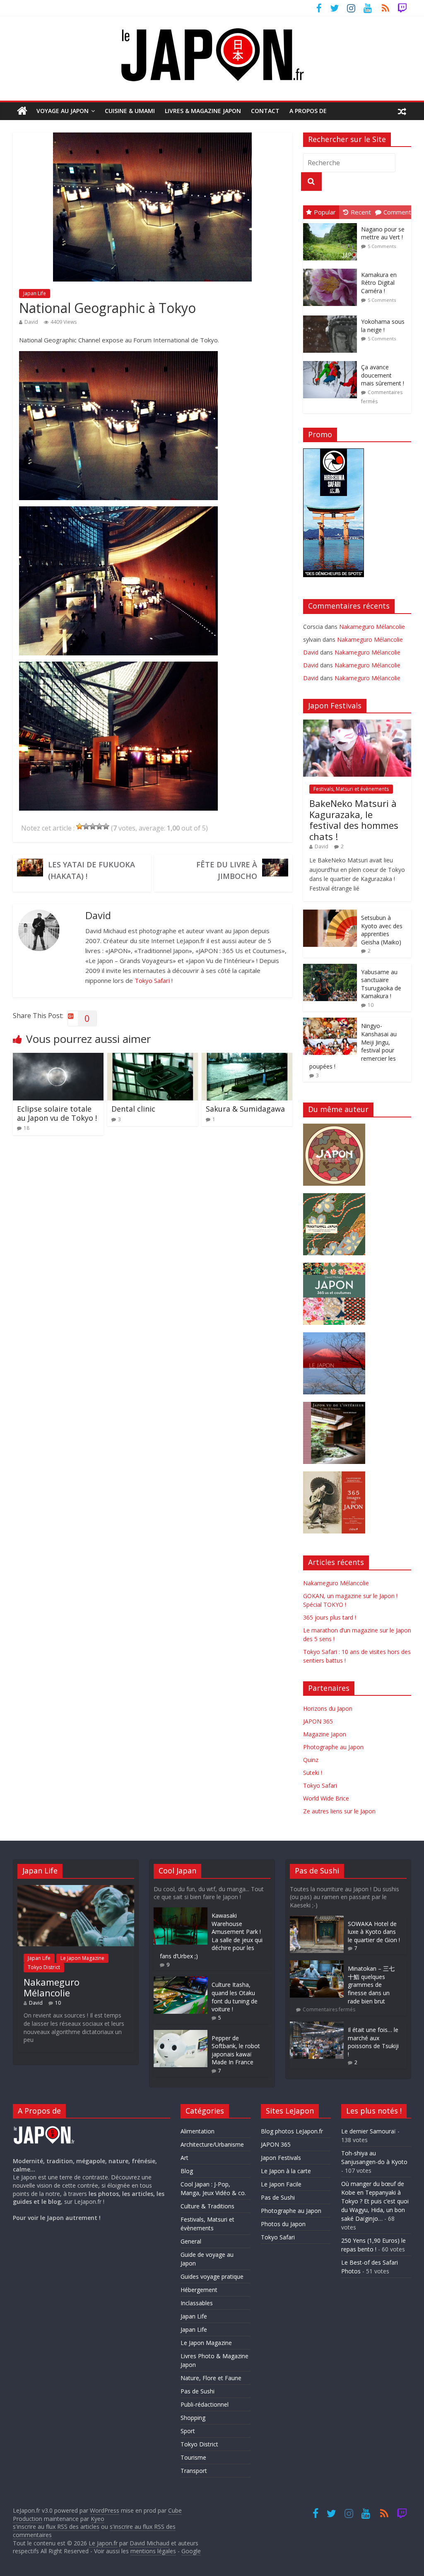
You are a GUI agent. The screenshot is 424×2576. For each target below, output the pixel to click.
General (191, 2241)
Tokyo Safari (152, 980)
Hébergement (199, 2290)
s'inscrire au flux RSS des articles (56, 2527)
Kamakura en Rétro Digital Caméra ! (379, 283)
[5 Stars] (106, 826)
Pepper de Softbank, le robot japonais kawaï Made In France (236, 2050)
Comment (397, 212)
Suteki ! (313, 1773)
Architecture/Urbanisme (212, 2144)
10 (371, 1005)
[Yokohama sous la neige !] (332, 316)
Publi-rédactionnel (205, 2404)
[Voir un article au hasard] (402, 111)
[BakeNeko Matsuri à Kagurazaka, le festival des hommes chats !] (357, 724)
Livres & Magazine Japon (203, 111)
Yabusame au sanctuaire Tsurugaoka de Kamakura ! (381, 984)
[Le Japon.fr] (22, 111)
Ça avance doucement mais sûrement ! (383, 375)
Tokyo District (44, 1967)
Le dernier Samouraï (369, 2131)
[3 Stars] (93, 826)
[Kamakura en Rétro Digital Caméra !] (332, 269)
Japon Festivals (281, 2158)
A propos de (308, 111)
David (31, 322)
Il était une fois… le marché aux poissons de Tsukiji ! (373, 2042)
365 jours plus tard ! (330, 1617)
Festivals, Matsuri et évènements (351, 789)
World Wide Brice (326, 1798)
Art (184, 2158)
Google (191, 2551)
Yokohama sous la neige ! (383, 326)
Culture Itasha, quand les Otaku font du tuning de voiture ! (235, 1997)
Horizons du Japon (328, 1708)
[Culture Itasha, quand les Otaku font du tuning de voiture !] (181, 1980)
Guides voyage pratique (212, 2276)
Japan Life (35, 293)
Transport (194, 2471)
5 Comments (382, 246)
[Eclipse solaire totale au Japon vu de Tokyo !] (58, 1058)
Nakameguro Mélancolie (372, 627)
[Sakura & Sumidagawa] (247, 1058)
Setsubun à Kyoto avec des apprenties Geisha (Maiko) (382, 930)
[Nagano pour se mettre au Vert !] (332, 223)
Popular (325, 212)
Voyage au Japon (63, 111)
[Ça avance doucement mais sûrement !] (332, 361)
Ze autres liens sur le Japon (339, 1811)
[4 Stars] (99, 826)
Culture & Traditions (207, 2206)
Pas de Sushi (198, 2391)
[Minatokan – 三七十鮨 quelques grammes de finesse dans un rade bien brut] (317, 1964)
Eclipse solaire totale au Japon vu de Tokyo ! (57, 1113)
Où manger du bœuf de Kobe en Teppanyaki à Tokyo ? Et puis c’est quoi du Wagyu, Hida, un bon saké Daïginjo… (375, 2201)
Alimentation (198, 2131)
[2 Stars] (86, 826)
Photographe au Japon (333, 1747)
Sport (188, 2431)
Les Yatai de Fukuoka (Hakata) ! (92, 870)
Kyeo (98, 2519)
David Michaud (149, 2543)
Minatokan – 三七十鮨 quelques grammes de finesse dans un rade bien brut (371, 1985)
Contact (265, 111)
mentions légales (153, 2551)
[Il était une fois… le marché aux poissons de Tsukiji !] (317, 2026)
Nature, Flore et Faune (211, 2378)
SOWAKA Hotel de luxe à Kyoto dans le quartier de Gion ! (374, 1932)
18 (26, 1128)
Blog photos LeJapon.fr (292, 2131)
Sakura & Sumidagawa (245, 1109)
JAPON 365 (318, 1721)
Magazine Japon (325, 1734)
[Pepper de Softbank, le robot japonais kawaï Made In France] (181, 2034)
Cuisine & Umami (130, 111)
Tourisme (193, 2457)
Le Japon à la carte (286, 2171)
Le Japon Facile (281, 2184)
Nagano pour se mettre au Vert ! (383, 233)
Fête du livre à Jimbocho (227, 870)
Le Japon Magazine (82, 1958)
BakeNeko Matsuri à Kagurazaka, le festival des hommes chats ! (354, 820)
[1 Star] (79, 826)
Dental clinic (133, 1109)
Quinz (311, 1760)
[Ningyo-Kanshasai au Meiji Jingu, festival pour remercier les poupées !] (330, 1022)
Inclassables (197, 2303)
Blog (187, 2171)
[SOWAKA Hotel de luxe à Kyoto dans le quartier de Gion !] (317, 1920)
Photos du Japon (283, 2224)
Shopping (193, 2418)
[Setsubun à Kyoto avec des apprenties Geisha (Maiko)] (330, 914)
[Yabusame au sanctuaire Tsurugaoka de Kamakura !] (330, 968)
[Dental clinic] (153, 1058)
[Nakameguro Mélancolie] (76, 1889)
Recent (361, 212)
